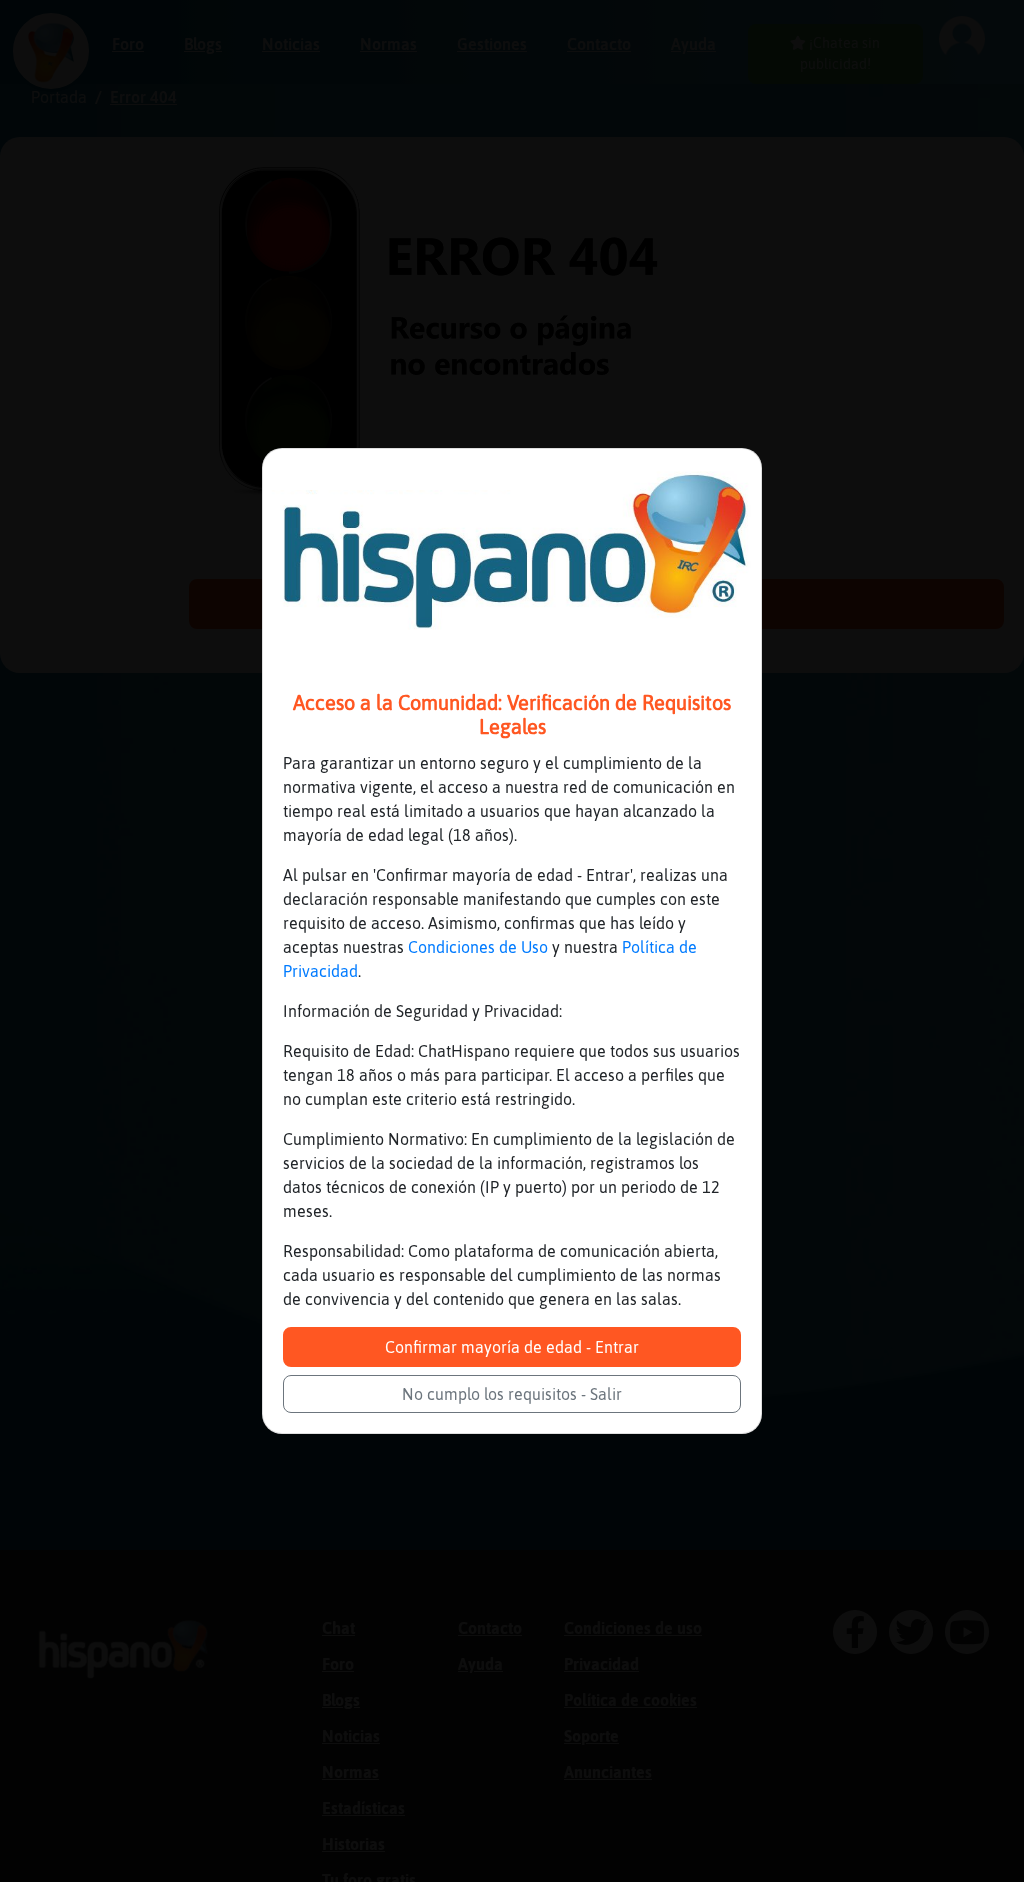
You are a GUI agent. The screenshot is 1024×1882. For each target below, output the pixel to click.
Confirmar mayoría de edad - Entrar (512, 1347)
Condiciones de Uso (478, 947)
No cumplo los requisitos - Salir (512, 1394)
